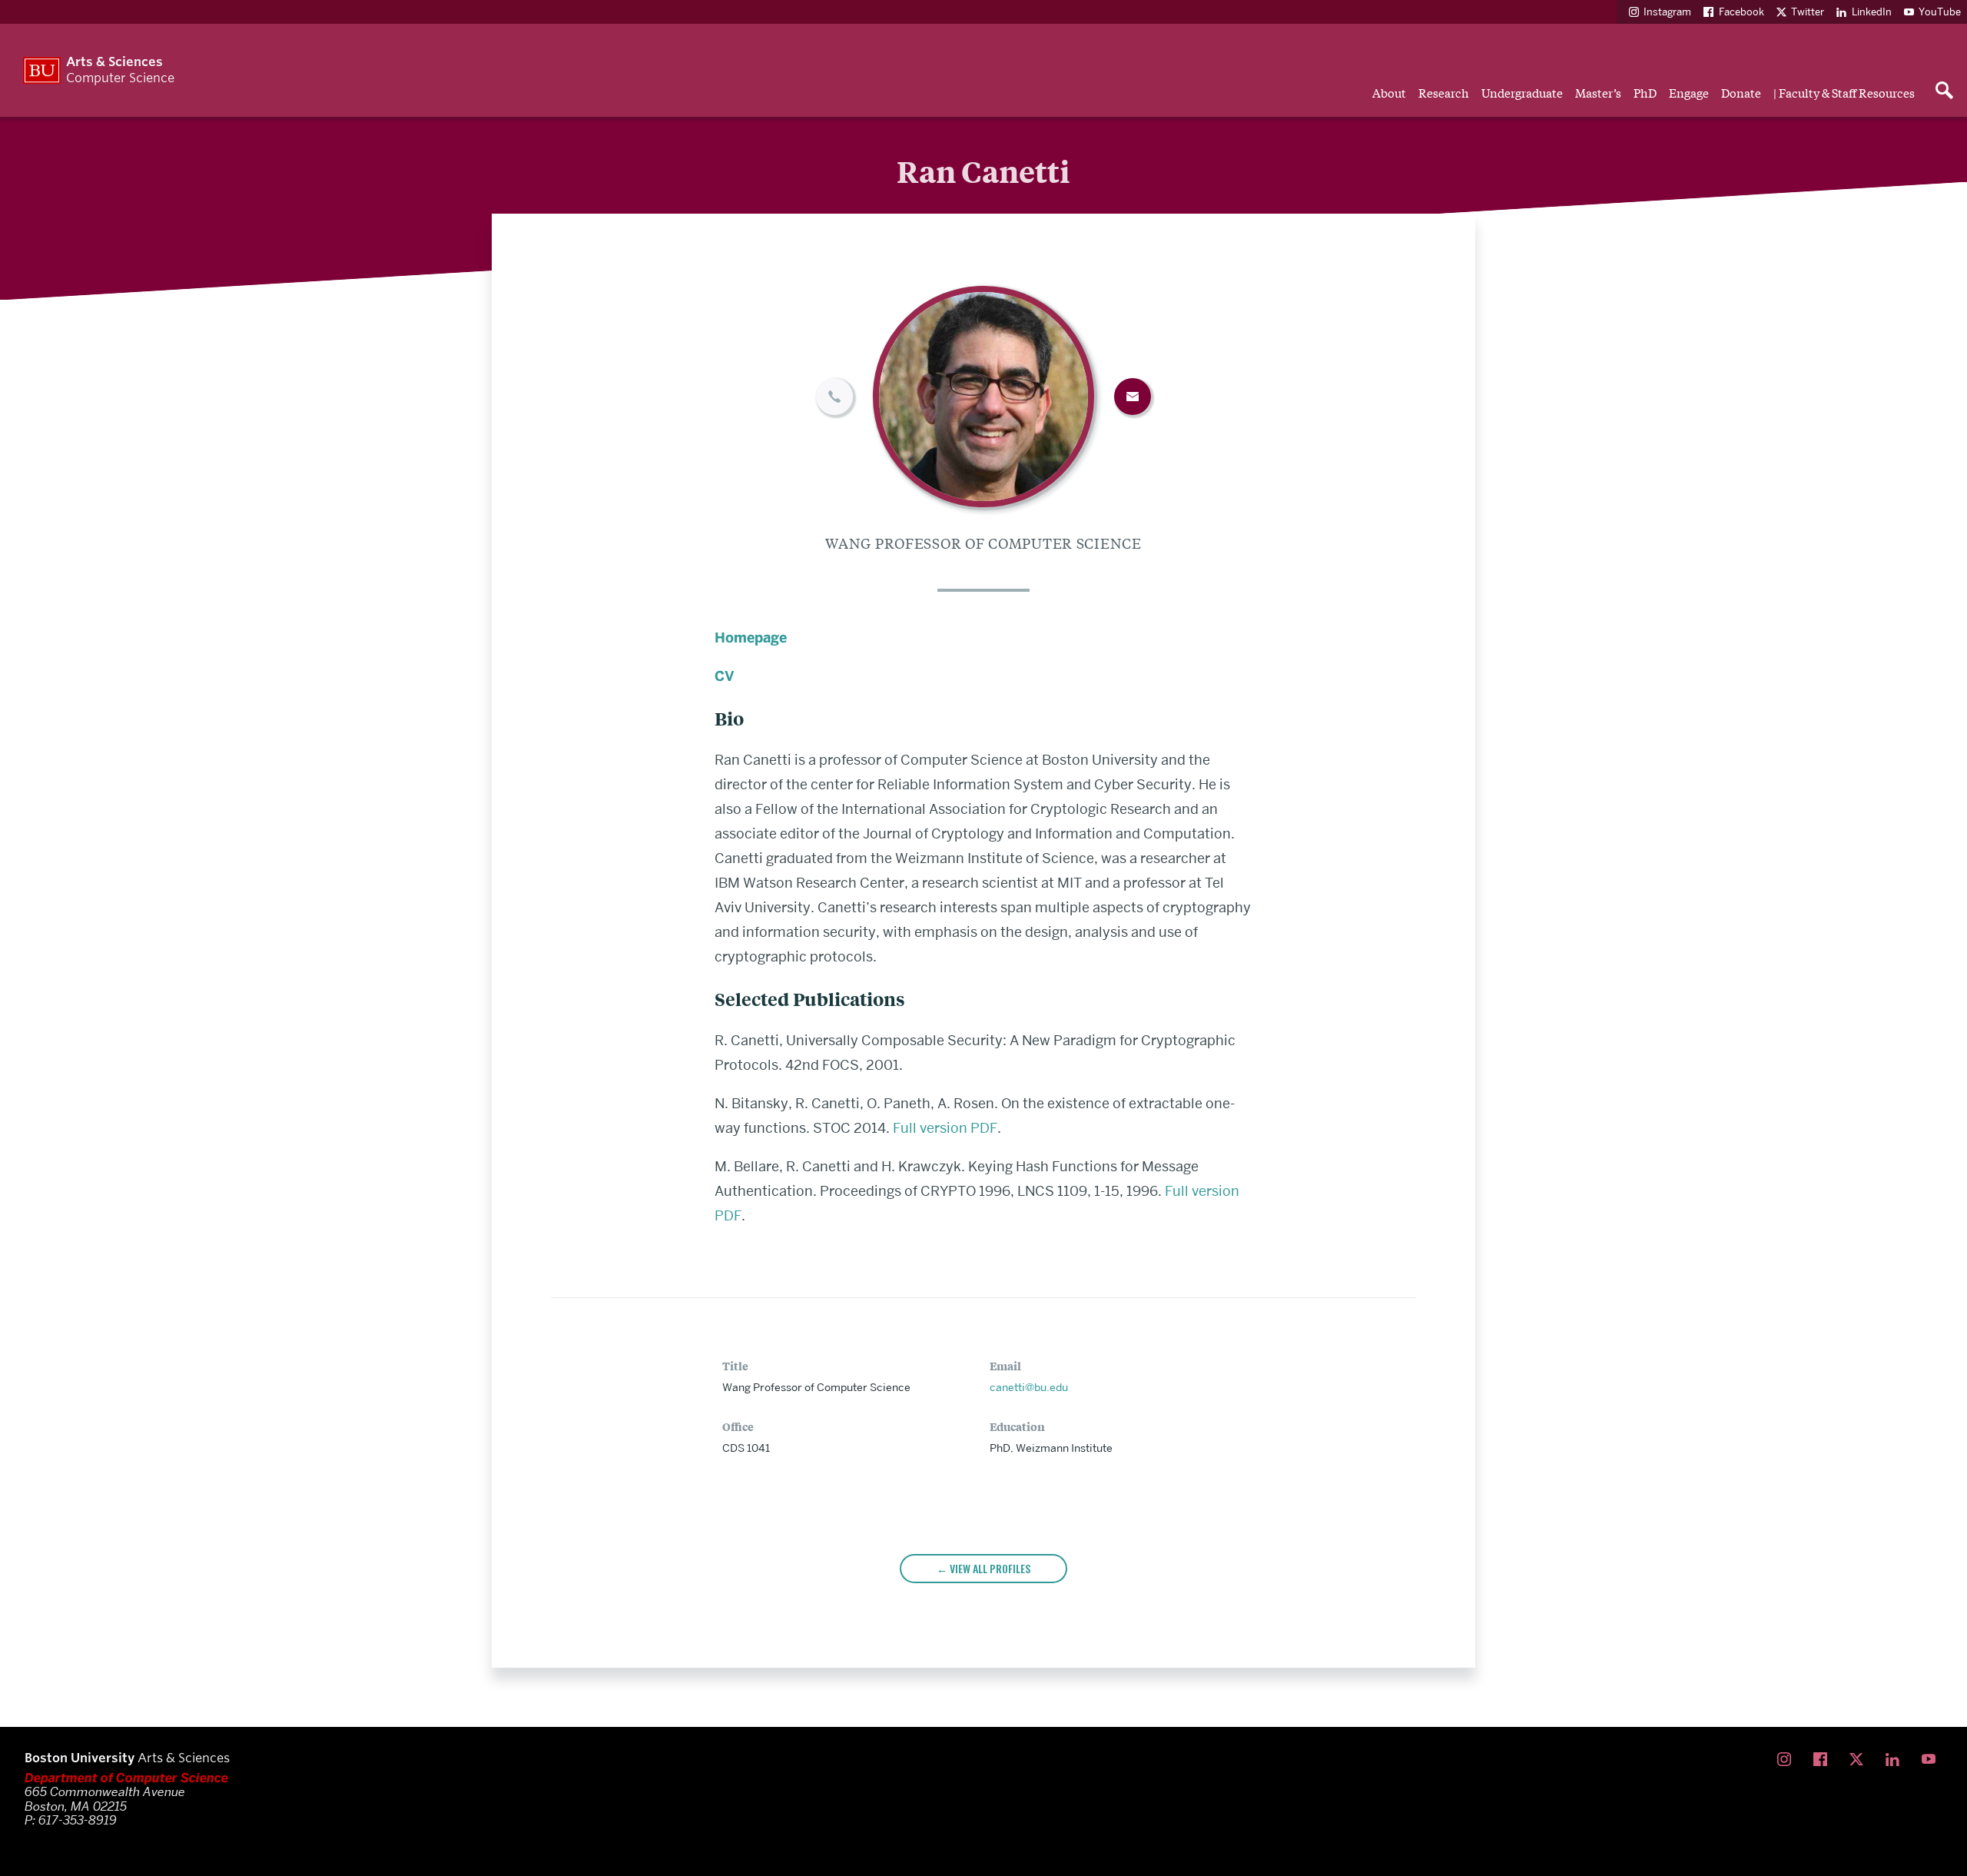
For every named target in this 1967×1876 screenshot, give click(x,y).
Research (1444, 92)
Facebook (1741, 12)
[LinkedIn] (1896, 1760)
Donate (1741, 92)
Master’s (1598, 92)
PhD (1645, 92)
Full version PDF (945, 1128)
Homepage (751, 638)
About (1389, 92)
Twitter (1808, 12)
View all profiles (990, 1568)
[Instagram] (1788, 1760)
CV (725, 676)
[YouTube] (1932, 1760)
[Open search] (1944, 91)
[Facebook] (1824, 1760)
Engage (1689, 92)
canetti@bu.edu (1029, 1387)
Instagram (1667, 12)
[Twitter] (1860, 1760)
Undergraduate (1522, 92)
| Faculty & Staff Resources (1844, 92)
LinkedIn (1872, 12)
